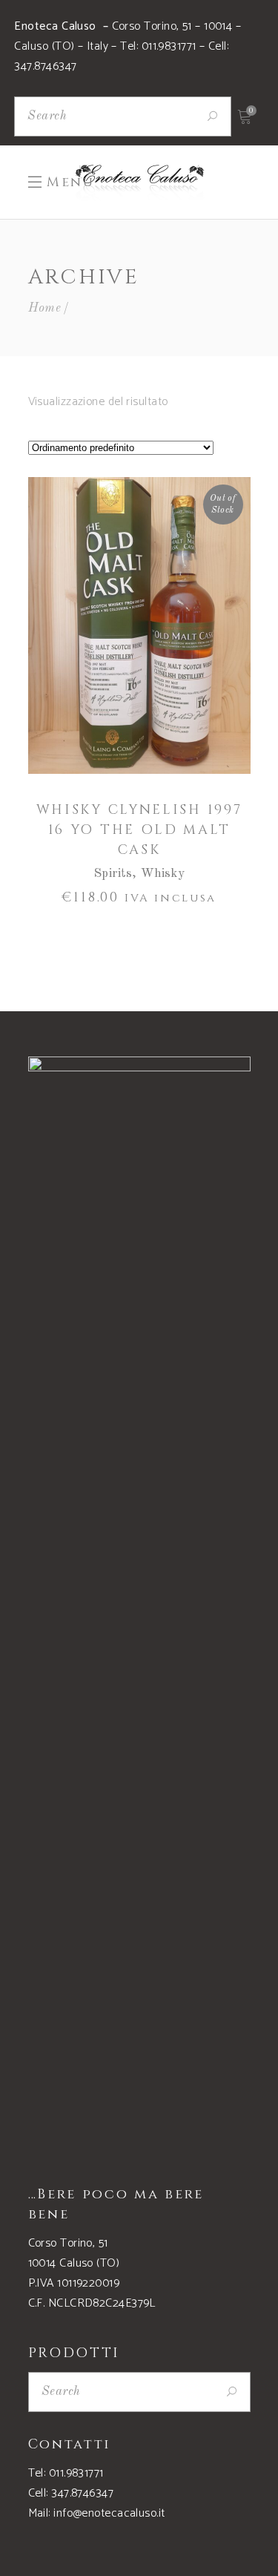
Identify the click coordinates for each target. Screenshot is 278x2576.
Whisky (163, 874)
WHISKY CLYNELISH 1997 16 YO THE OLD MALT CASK (139, 830)
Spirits (113, 874)
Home (45, 308)
